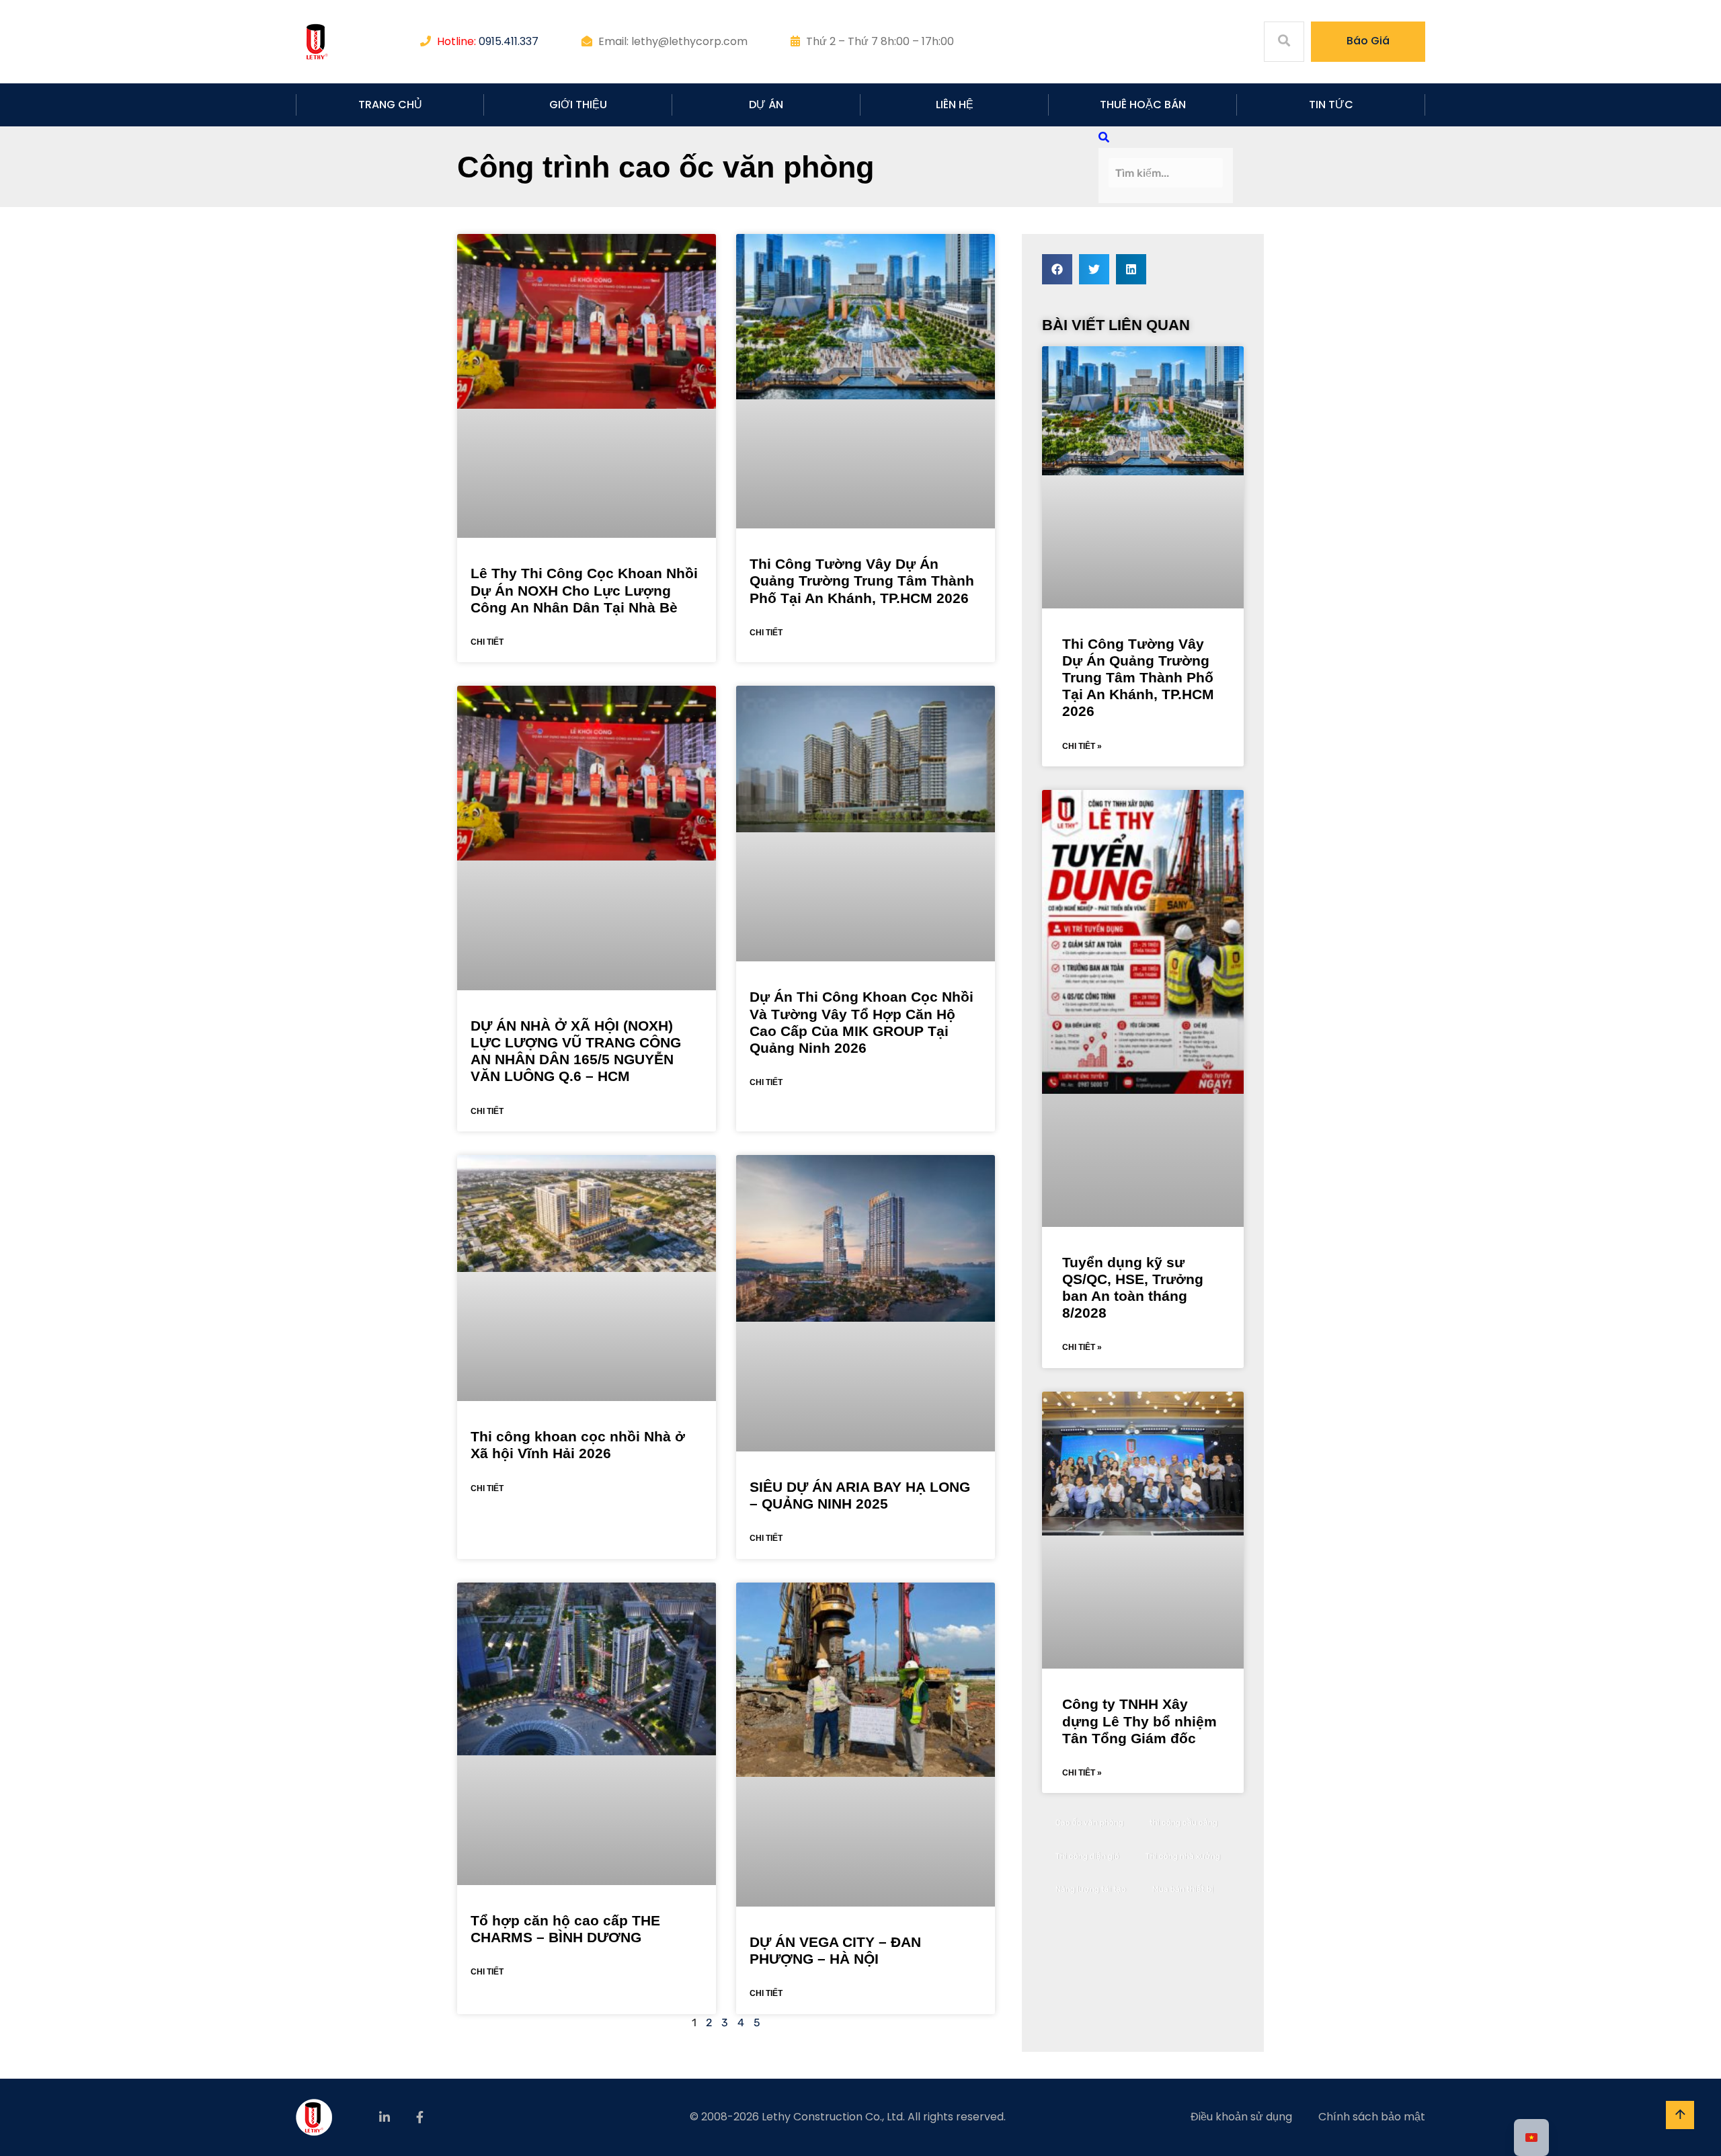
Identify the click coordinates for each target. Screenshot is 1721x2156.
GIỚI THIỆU (578, 105)
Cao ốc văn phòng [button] (1089, 1823)
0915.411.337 (509, 41)
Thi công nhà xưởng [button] (1183, 1856)
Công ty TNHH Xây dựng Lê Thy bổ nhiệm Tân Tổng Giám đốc (1139, 1721)
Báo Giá (1368, 41)
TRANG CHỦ (390, 105)
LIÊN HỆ (955, 105)
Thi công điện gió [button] (1087, 1856)
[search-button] (1104, 137)
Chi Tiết (487, 642)
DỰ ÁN (766, 105)
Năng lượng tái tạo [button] (1091, 1889)
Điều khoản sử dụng (1241, 2117)
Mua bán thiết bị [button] (1183, 1889)
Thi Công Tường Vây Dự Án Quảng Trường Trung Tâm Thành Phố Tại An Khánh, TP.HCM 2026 (862, 581)
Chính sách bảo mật (1372, 2117)
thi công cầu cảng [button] (1184, 1823)
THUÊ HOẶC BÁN (1143, 105)
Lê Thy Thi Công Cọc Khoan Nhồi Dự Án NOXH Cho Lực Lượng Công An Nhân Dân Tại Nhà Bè (584, 590)
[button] (1057, 269)
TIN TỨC (1331, 105)
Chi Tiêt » (1082, 746)
